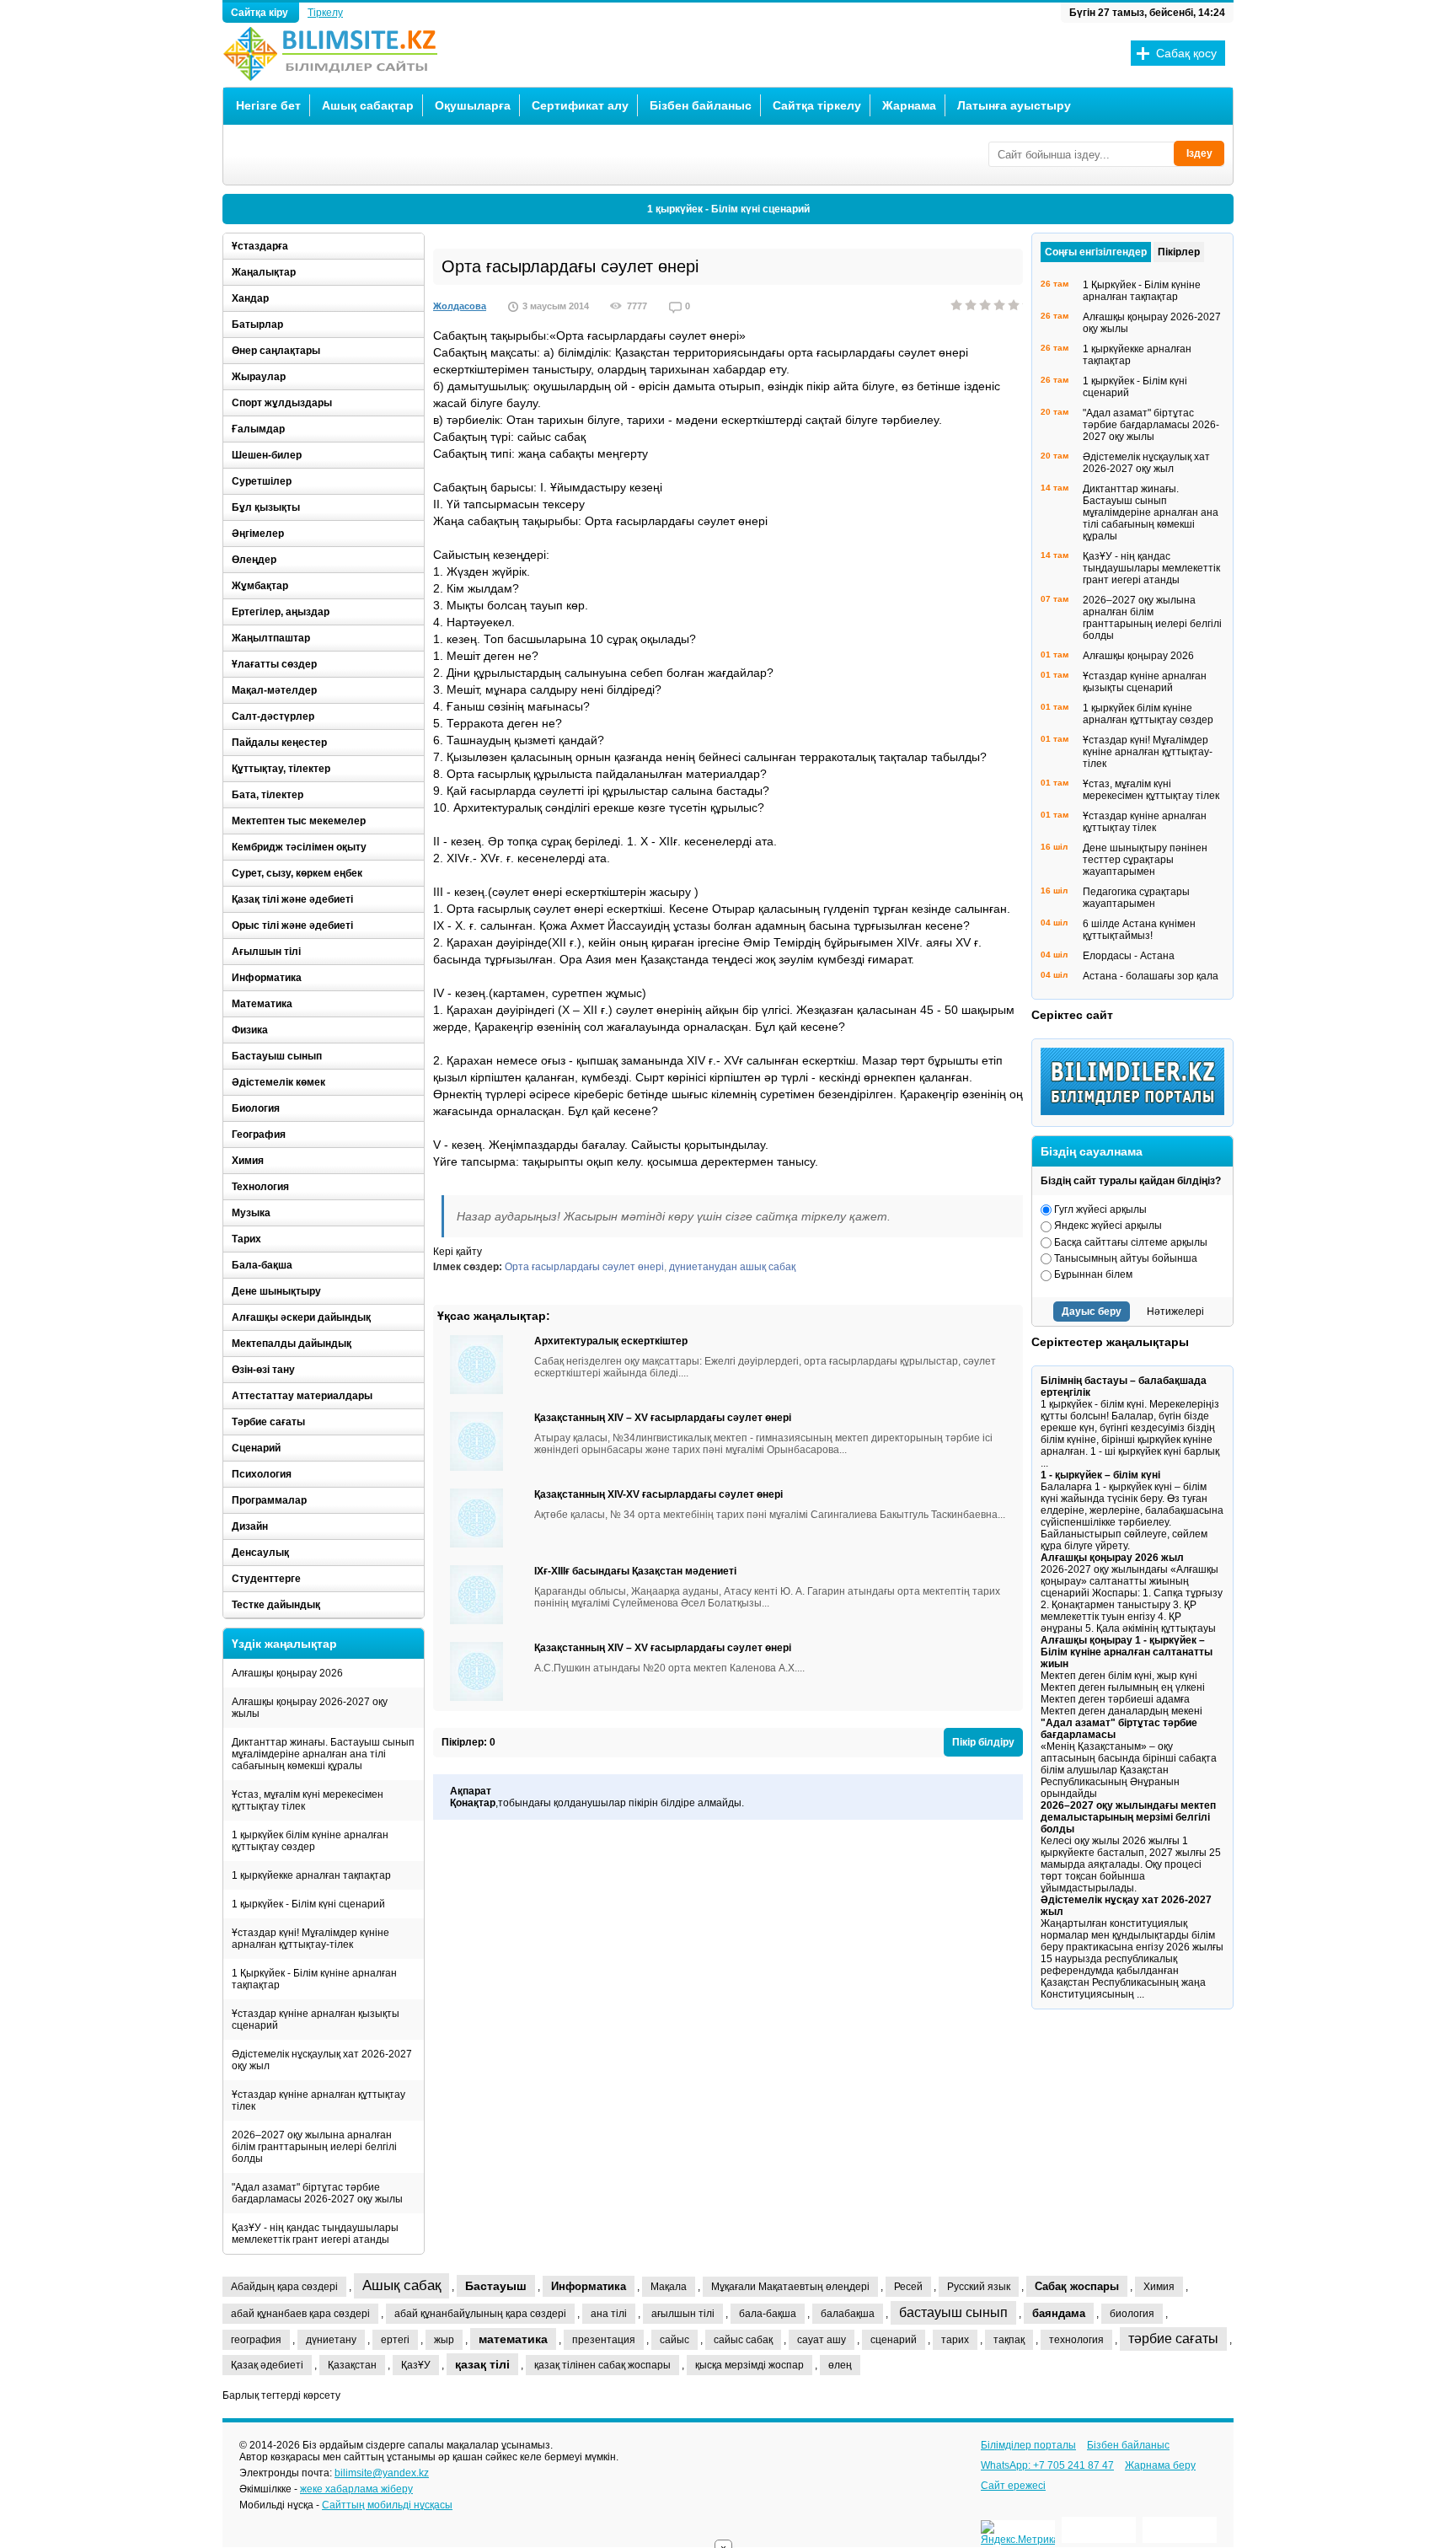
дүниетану (331, 2340)
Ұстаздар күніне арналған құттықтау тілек (318, 2100)
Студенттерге (266, 1579)
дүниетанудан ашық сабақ (732, 1267)
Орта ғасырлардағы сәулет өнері (584, 1267)
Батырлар (257, 325)
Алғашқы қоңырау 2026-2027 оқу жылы (310, 1708)
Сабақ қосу (1186, 53)
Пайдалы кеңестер (279, 743)
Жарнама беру (1160, 2465)
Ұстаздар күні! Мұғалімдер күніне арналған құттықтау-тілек (310, 1939)
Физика (250, 1030)
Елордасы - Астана (1129, 956)
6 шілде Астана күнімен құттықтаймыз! (1139, 930)
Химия (248, 1161)
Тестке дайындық (276, 1605)
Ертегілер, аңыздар (281, 612)
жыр (444, 2340)
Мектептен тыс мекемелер (299, 821)
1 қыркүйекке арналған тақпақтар (311, 1875)
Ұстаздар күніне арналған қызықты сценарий (316, 2020)
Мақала (669, 2287)
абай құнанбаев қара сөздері (300, 2314)
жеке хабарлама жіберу (356, 2489)
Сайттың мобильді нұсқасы (387, 2505)
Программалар (269, 1500)
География (259, 1135)
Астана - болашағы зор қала (1151, 976)
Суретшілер (262, 481)
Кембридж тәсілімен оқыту (299, 847)
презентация (604, 2340)
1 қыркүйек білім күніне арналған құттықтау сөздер (310, 1841)
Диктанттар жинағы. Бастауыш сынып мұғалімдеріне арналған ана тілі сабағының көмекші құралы (323, 1754)
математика (513, 2339)
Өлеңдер (254, 560)
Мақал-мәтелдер (274, 690)
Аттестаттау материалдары (302, 1396)
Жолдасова (460, 306)
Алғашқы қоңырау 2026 (287, 1673)
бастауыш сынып (953, 2312)
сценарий (894, 2340)
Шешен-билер (267, 455)
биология (1132, 2314)
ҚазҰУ (416, 2365)
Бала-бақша (262, 1265)
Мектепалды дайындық (292, 1344)
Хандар (250, 298)
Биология (256, 1108)
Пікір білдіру (983, 1742)
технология (1076, 2340)
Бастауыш (496, 2286)
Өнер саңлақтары (276, 351)
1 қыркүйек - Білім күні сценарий (728, 209)
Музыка (251, 1213)
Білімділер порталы (1028, 2445)
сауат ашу (822, 2340)
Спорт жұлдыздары (282, 403)
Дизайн (250, 1526)
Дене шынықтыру (276, 1291)
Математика (262, 1004)
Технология (260, 1187)
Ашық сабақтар (368, 105)
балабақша (848, 2314)
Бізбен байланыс (701, 105)
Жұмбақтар (260, 586)
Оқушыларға (473, 105)
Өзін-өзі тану (263, 1370)
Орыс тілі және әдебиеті (292, 925)
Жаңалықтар (264, 272)
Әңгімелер (258, 534)
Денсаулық (260, 1553)
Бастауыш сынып (277, 1056)
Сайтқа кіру (261, 13)
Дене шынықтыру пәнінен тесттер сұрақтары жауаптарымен (1145, 860)
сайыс (674, 2340)
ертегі (395, 2340)
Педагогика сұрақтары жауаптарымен (1136, 898)
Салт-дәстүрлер (273, 716)
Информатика (267, 978)
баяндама (1059, 2313)
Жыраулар (259, 377)
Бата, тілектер (268, 795)
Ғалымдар (258, 429)
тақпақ (1009, 2340)
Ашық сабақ (401, 2285)
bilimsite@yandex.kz (382, 2473)
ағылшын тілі (683, 2314)
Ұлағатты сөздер (274, 664)
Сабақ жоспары (1077, 2286)
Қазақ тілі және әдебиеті (292, 899)
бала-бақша (768, 2314)
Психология (262, 1474)
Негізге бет (268, 105)
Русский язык (979, 2287)
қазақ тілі (482, 2364)
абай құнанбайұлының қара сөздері (480, 2314)
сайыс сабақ (743, 2340)
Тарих (246, 1239)
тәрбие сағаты (1173, 2339)
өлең (840, 2365)
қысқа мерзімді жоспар (749, 2365)
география (256, 2340)
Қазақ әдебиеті (267, 2365)
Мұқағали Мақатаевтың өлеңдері (790, 2287)
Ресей (908, 2287)
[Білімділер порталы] (1137, 1112)
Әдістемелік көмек (278, 1082)
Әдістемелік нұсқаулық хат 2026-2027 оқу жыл (322, 2060)
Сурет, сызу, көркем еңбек (297, 873)
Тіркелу (325, 13)
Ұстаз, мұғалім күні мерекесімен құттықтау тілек (308, 1800)
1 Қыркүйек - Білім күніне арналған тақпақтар (314, 1979)
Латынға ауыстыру (1014, 105)
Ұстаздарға (260, 246)
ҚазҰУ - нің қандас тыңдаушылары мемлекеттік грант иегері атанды (315, 2234)
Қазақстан (352, 2365)
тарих (955, 2340)
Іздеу (1199, 153)
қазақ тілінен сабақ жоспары (602, 2365)
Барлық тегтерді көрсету (281, 2395)
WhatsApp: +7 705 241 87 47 (1047, 2465)
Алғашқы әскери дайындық (301, 1317)
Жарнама (909, 105)
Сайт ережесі (1013, 2486)
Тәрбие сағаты (268, 1422)
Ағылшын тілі (266, 952)
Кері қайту (458, 1252)
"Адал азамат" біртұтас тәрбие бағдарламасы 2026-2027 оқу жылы (317, 2193)
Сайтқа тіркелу (817, 105)
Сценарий (256, 1448)
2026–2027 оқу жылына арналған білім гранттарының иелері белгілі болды (314, 2147)
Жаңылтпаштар (271, 638)
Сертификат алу (580, 105)
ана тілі (609, 2314)
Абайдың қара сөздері (284, 2287)
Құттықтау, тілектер (281, 769)
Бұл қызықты (266, 507)
